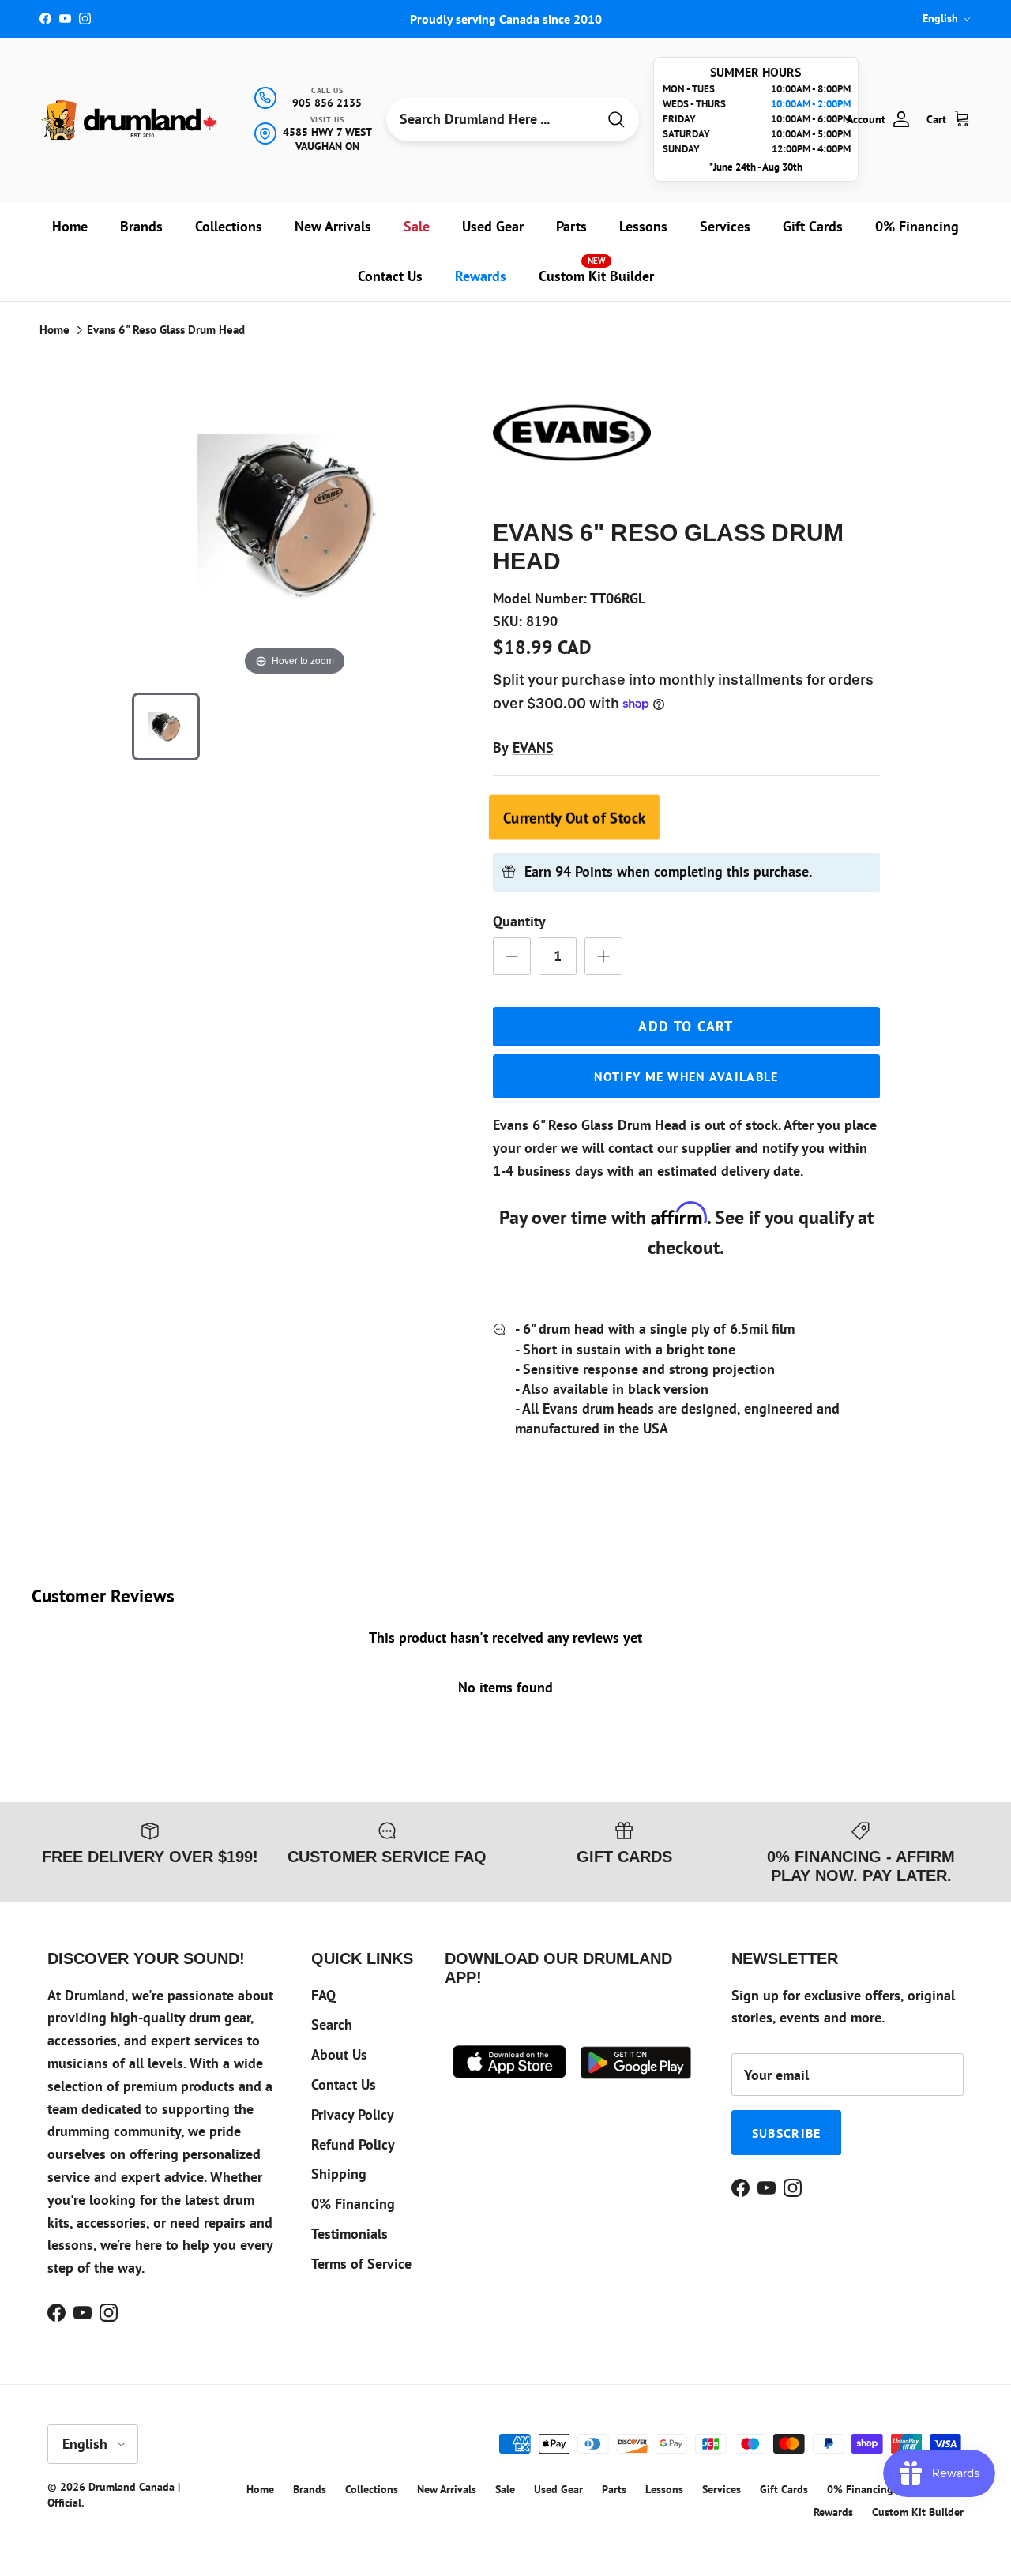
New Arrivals (333, 226)
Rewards (481, 276)
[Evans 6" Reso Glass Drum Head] (166, 727)
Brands (141, 226)
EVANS (533, 747)
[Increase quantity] (603, 956)
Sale (417, 226)
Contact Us (390, 276)
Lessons (643, 226)
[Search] (616, 120)
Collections (229, 226)
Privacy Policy (353, 2114)
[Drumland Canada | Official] (130, 120)
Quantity (519, 921)
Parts (571, 226)
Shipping (339, 2174)
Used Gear (493, 226)
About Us (339, 2054)
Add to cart (686, 1026)
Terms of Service (361, 2264)
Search (332, 2024)
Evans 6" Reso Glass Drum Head (166, 330)
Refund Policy (353, 2144)
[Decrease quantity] (512, 956)
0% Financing (917, 226)
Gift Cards (813, 226)
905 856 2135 (327, 103)
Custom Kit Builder (596, 270)
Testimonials (350, 2234)
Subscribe (787, 2133)
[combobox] (491, 119)
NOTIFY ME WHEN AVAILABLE (686, 1076)
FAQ (323, 1995)
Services (725, 226)
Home (70, 226)
